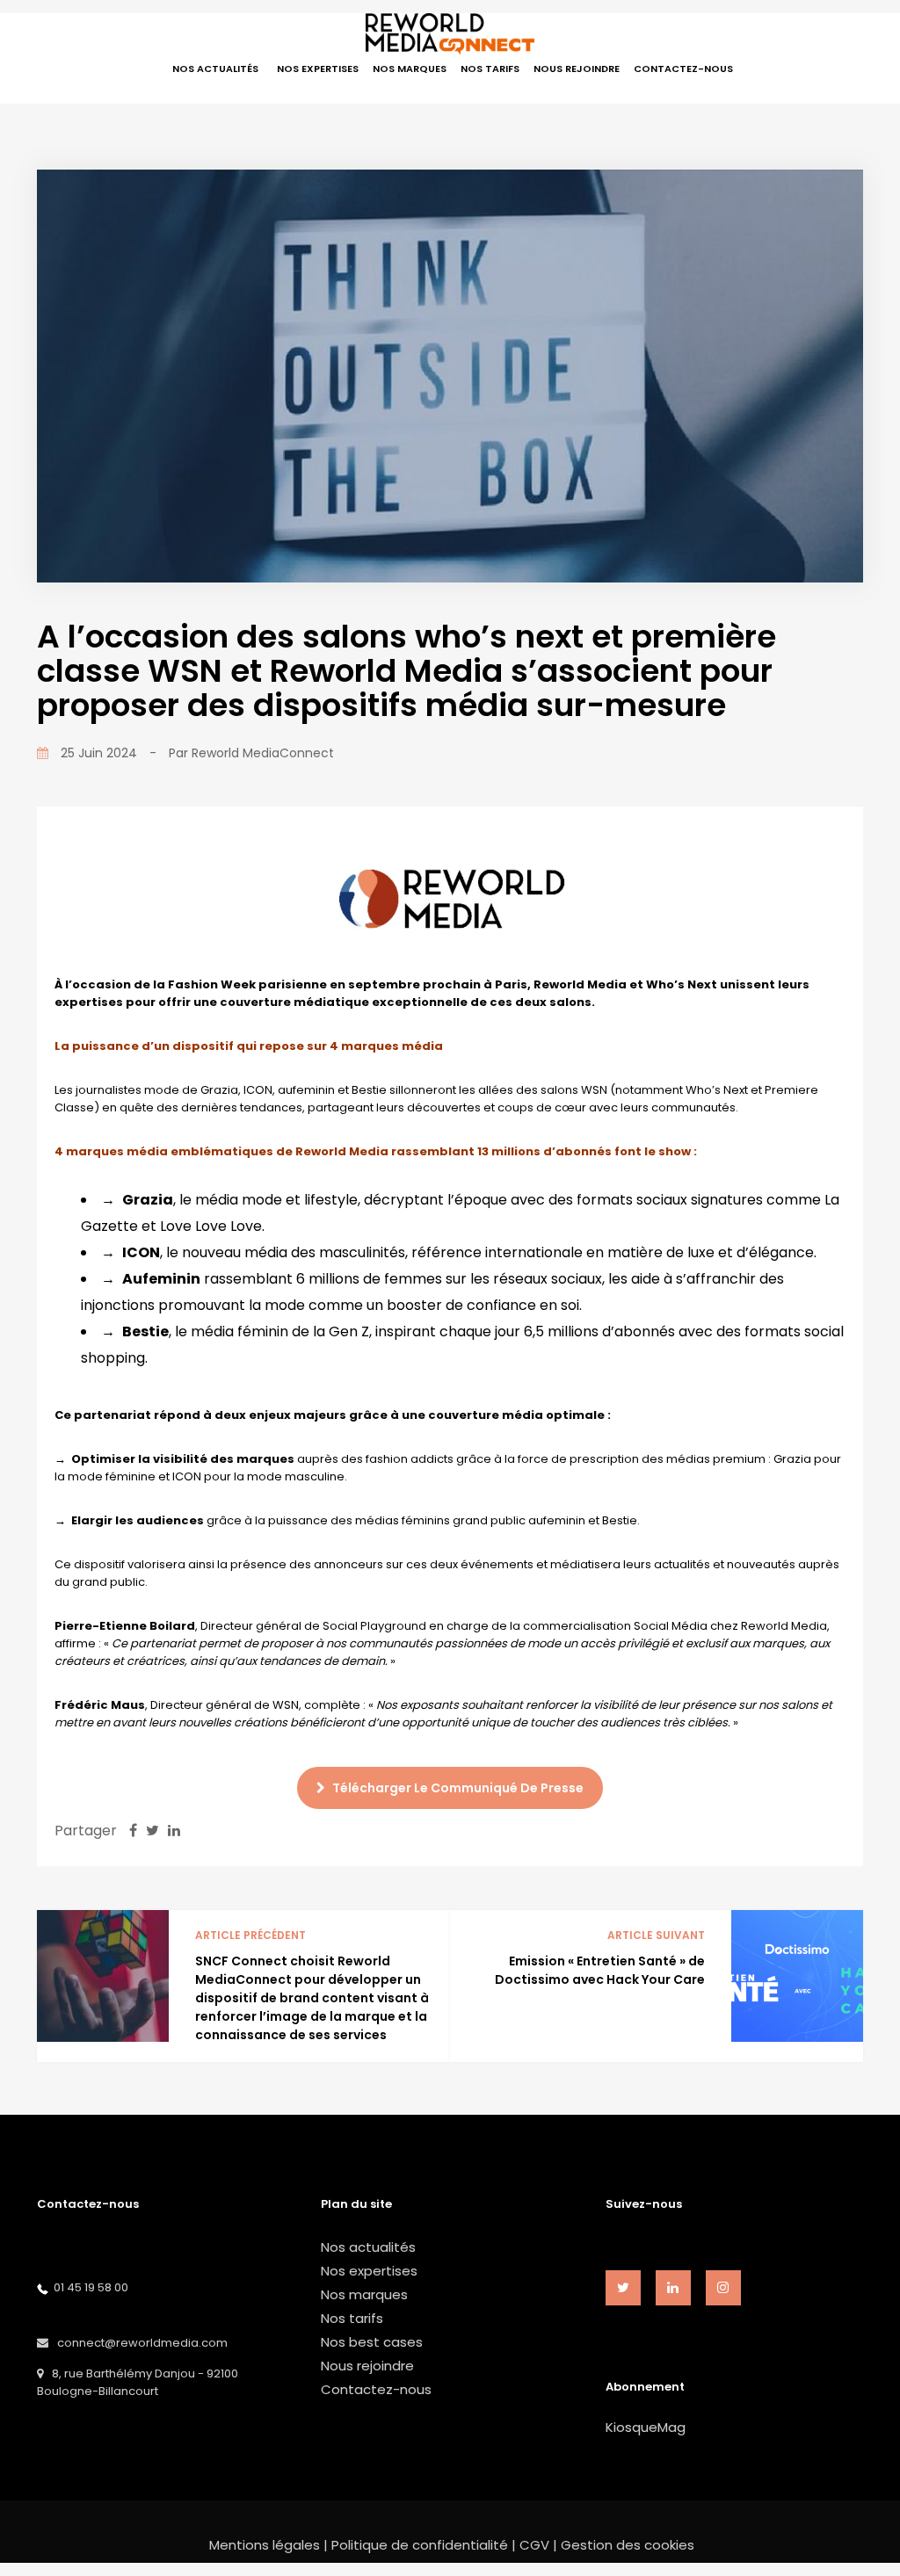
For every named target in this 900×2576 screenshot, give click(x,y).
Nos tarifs (352, 2318)
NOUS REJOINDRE (577, 69)
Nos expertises (369, 2271)
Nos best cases (372, 2342)
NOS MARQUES (410, 69)
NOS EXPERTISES (318, 69)
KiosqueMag (646, 2427)
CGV (534, 2545)
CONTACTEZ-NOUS (683, 69)
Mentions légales (265, 2545)
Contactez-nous (376, 2389)
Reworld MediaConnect (263, 753)
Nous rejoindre (367, 2366)
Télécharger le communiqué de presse (457, 1788)
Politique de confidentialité (420, 2545)
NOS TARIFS (490, 69)
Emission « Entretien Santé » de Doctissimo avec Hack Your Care (600, 1970)
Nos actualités (368, 2247)
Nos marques (364, 2294)
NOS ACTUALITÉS (215, 69)
